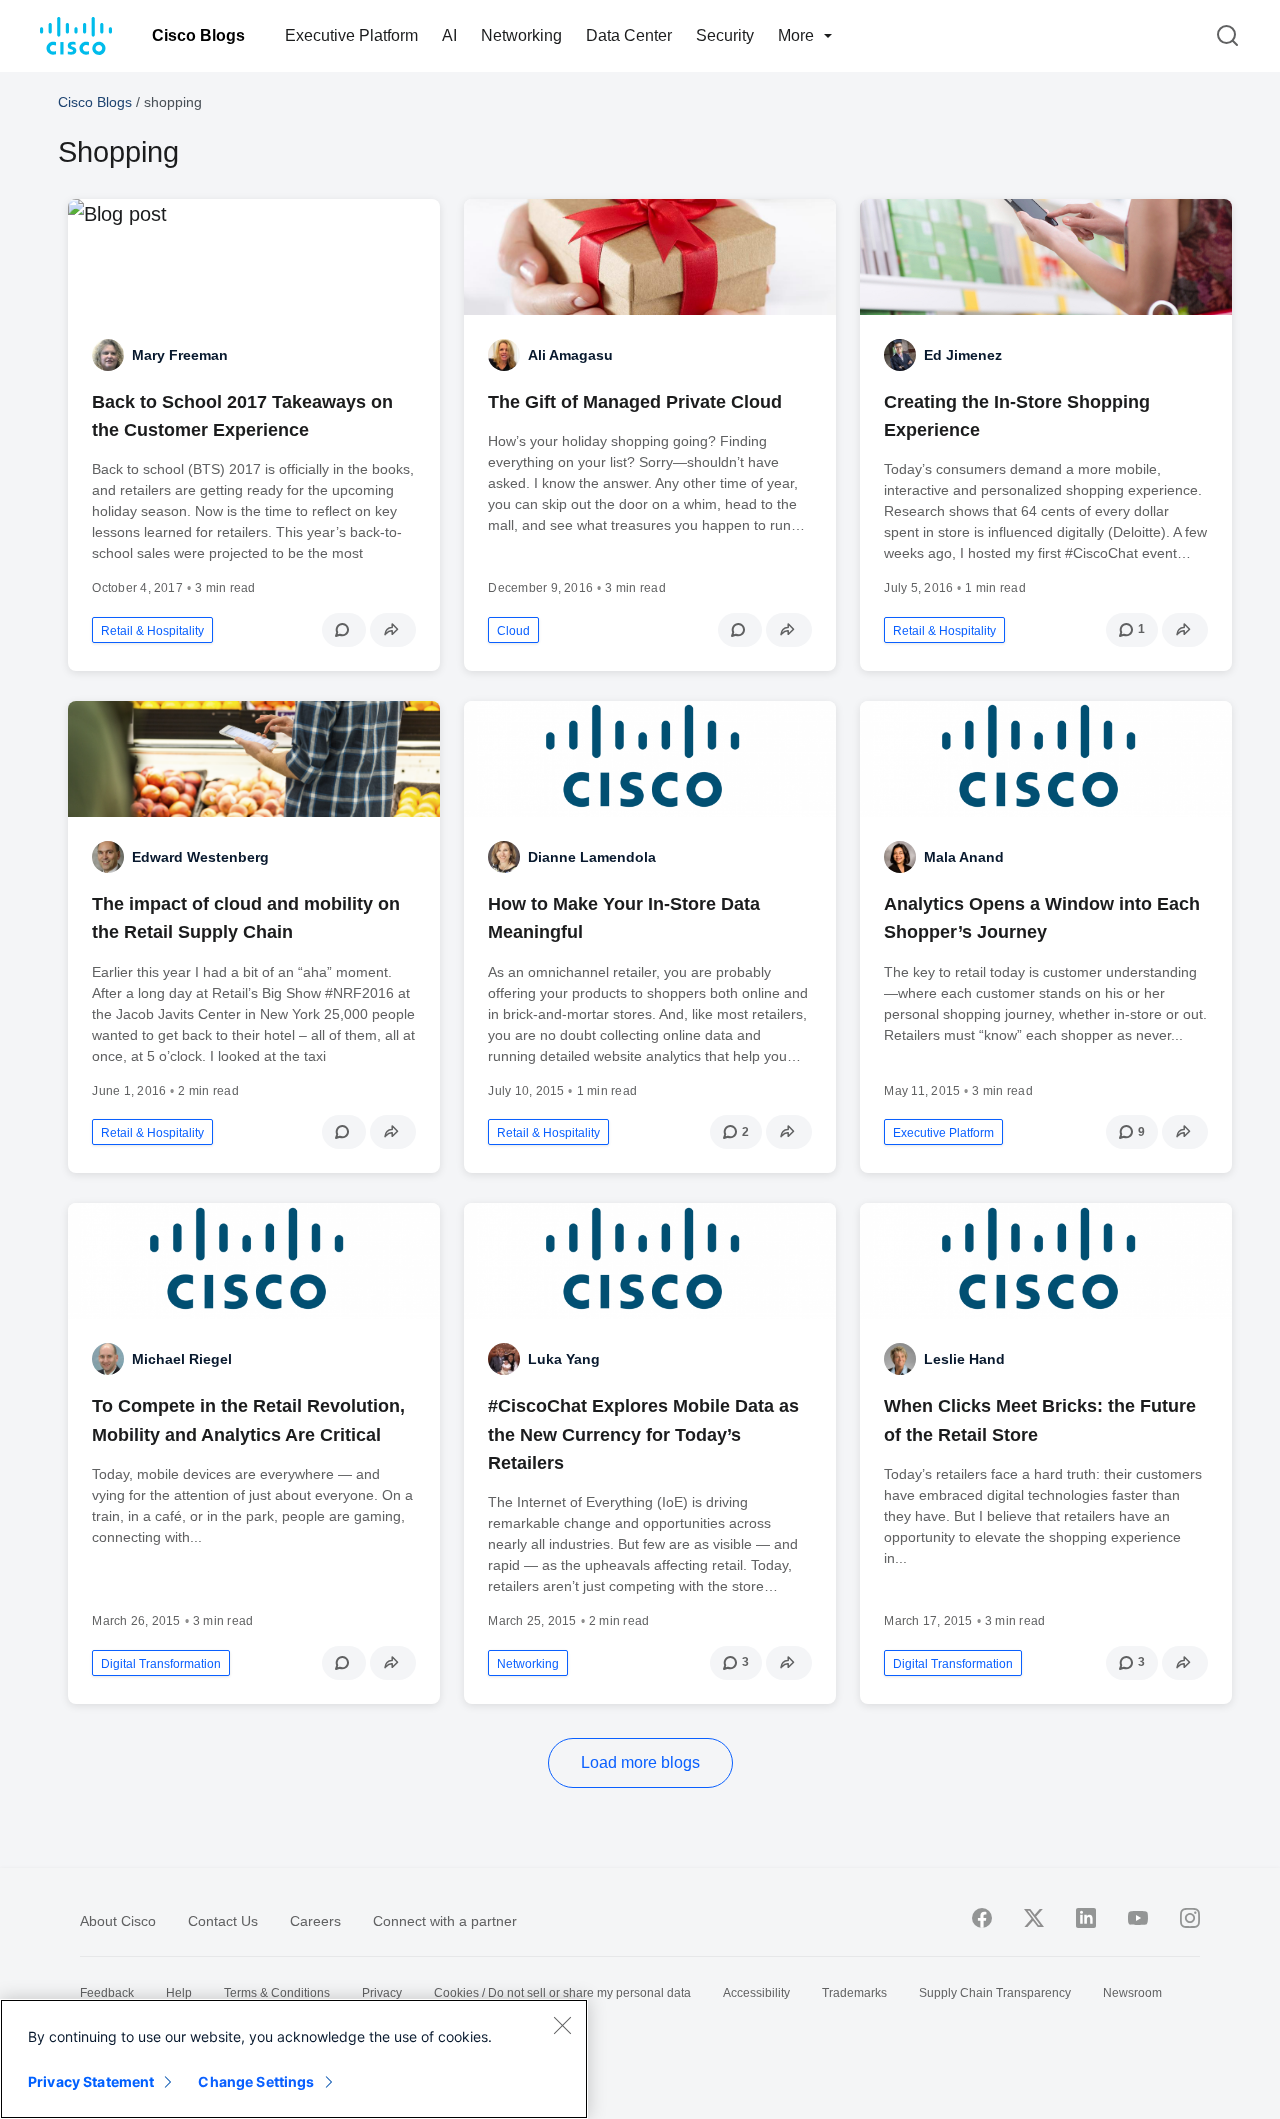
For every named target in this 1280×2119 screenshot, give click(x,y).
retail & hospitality (152, 631)
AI (449, 35)
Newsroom (1132, 1993)
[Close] (562, 2025)
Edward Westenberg (200, 857)
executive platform (943, 1133)
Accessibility (756, 1993)
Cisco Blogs (198, 35)
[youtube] (1138, 1918)
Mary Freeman (180, 355)
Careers (315, 1921)
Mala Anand (964, 857)
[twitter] (1034, 1918)
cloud (513, 631)
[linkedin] (1086, 1918)
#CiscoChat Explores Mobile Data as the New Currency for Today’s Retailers (643, 1434)
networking (528, 1664)
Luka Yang (564, 1359)
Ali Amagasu (570, 355)
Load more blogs (640, 1762)
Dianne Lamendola (592, 857)
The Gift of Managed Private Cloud (635, 402)
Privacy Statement (91, 2081)
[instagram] (1190, 1918)
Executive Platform (351, 35)
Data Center (629, 35)
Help (179, 1993)
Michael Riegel (182, 1359)
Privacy (382, 1993)
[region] (294, 2059)
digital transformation (161, 1664)
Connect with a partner (445, 1921)
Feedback (107, 1993)
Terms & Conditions (277, 1993)
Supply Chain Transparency (995, 1993)
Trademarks (854, 1993)
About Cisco (118, 1921)
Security (725, 35)
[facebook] (982, 1918)
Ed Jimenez (963, 355)
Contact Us (223, 1921)
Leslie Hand (964, 1359)
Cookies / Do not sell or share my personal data (562, 1993)
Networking (521, 35)
